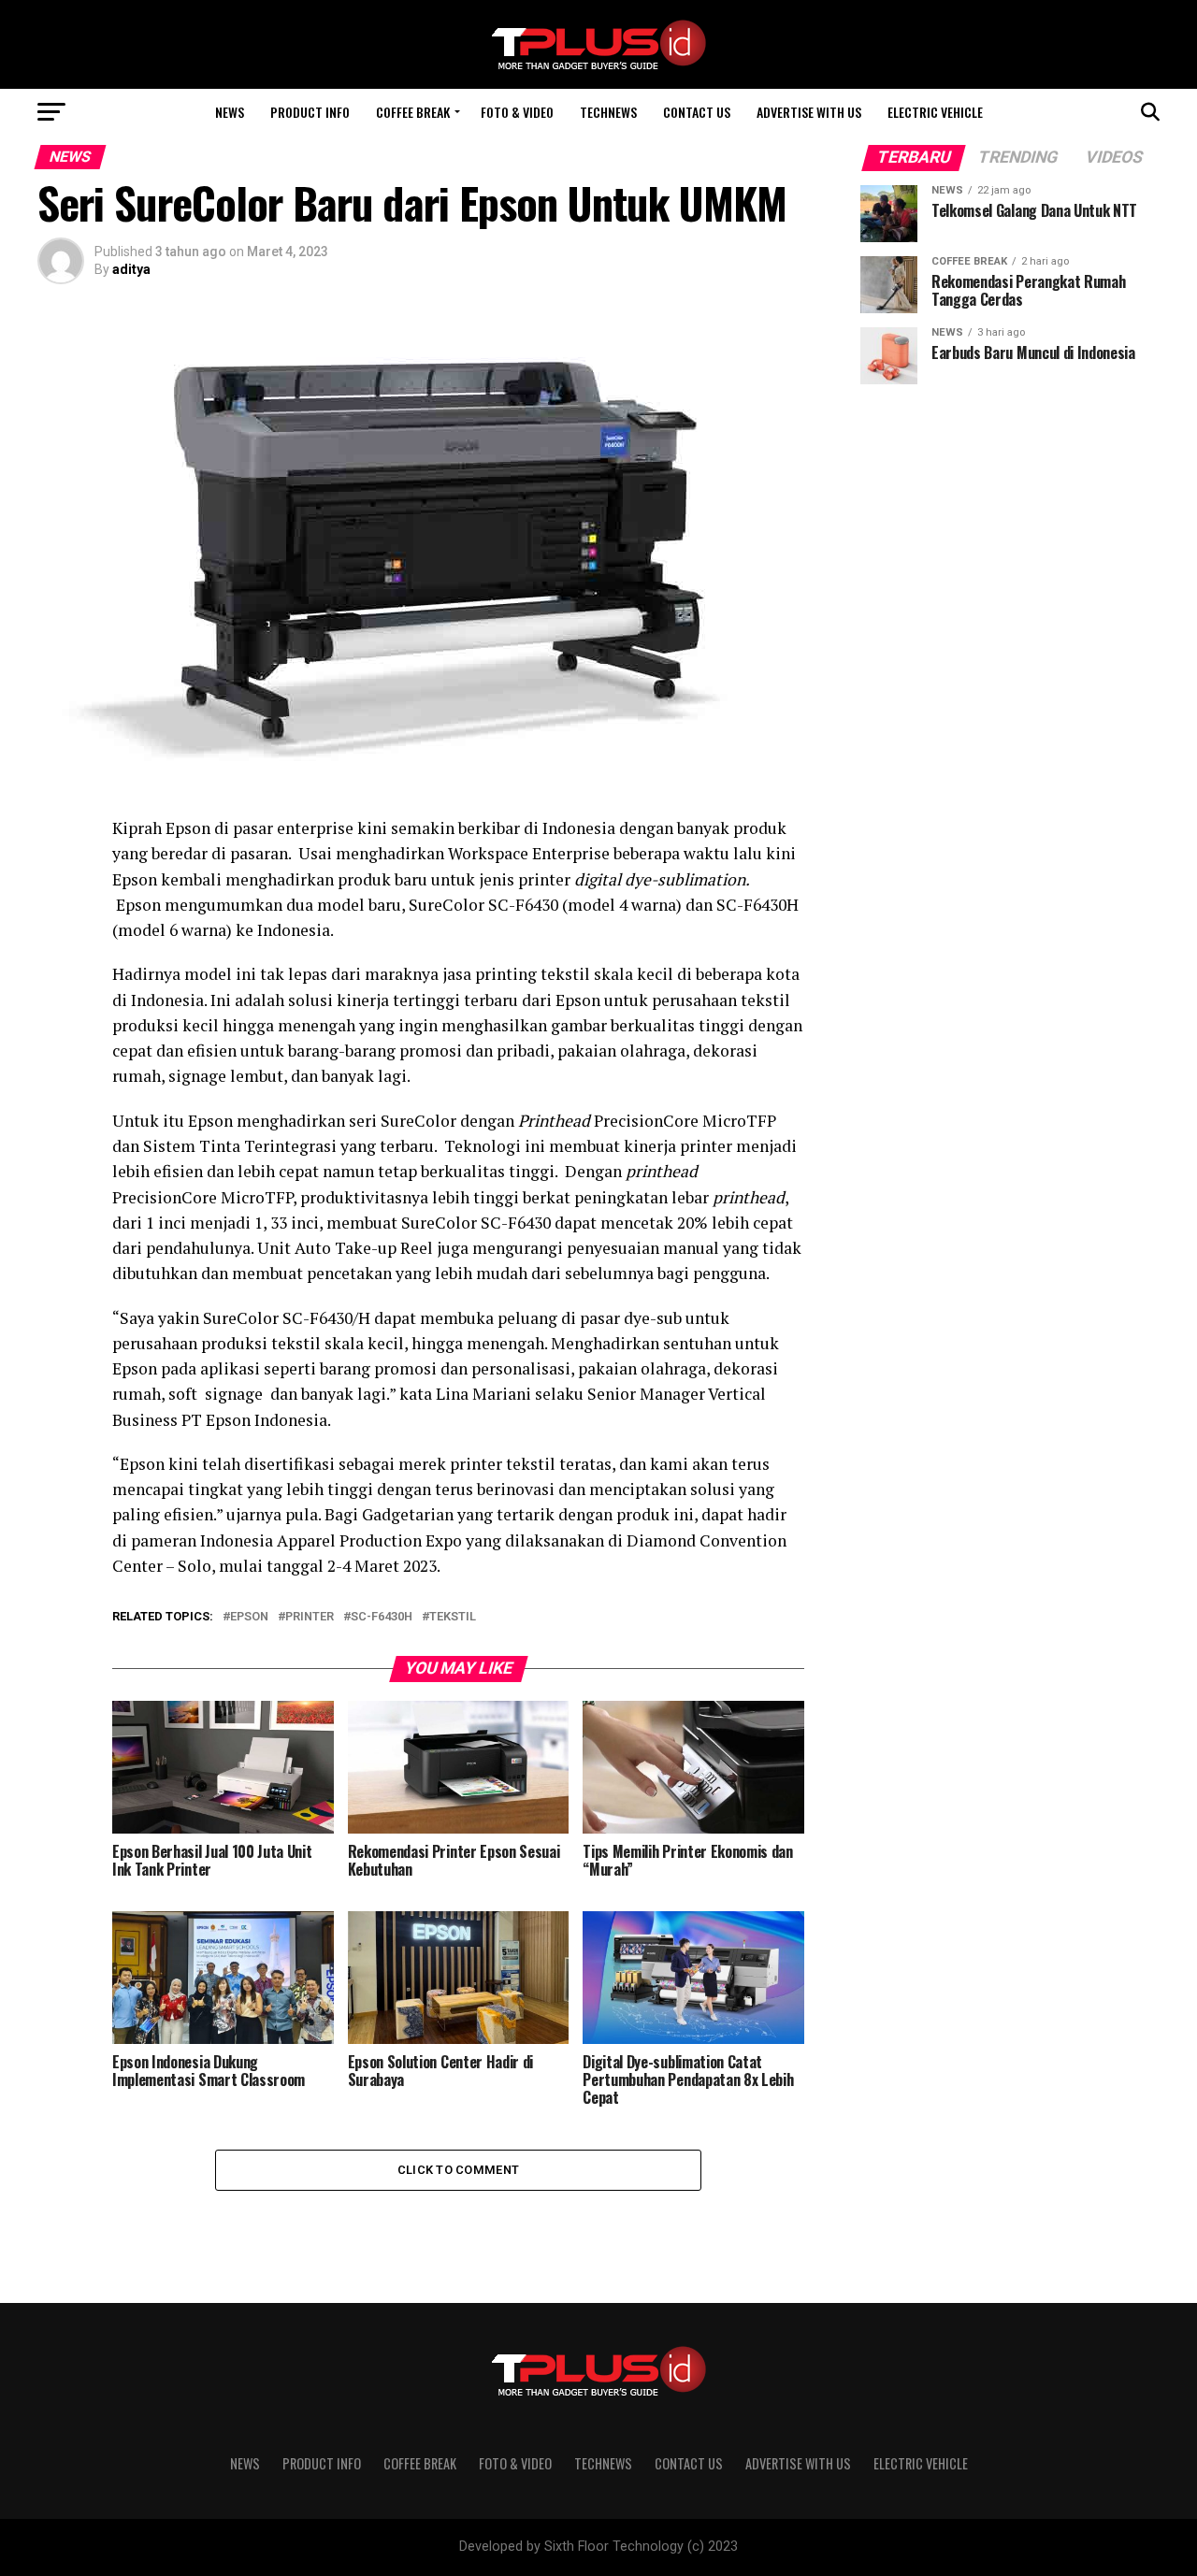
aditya (131, 269)
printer (310, 1617)
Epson (249, 1617)
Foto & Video (517, 112)
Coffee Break (413, 112)
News (230, 112)
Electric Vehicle (935, 112)
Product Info (310, 112)
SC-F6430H (382, 1617)
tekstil (453, 1617)
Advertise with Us (809, 112)
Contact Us (697, 112)
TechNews (608, 112)
